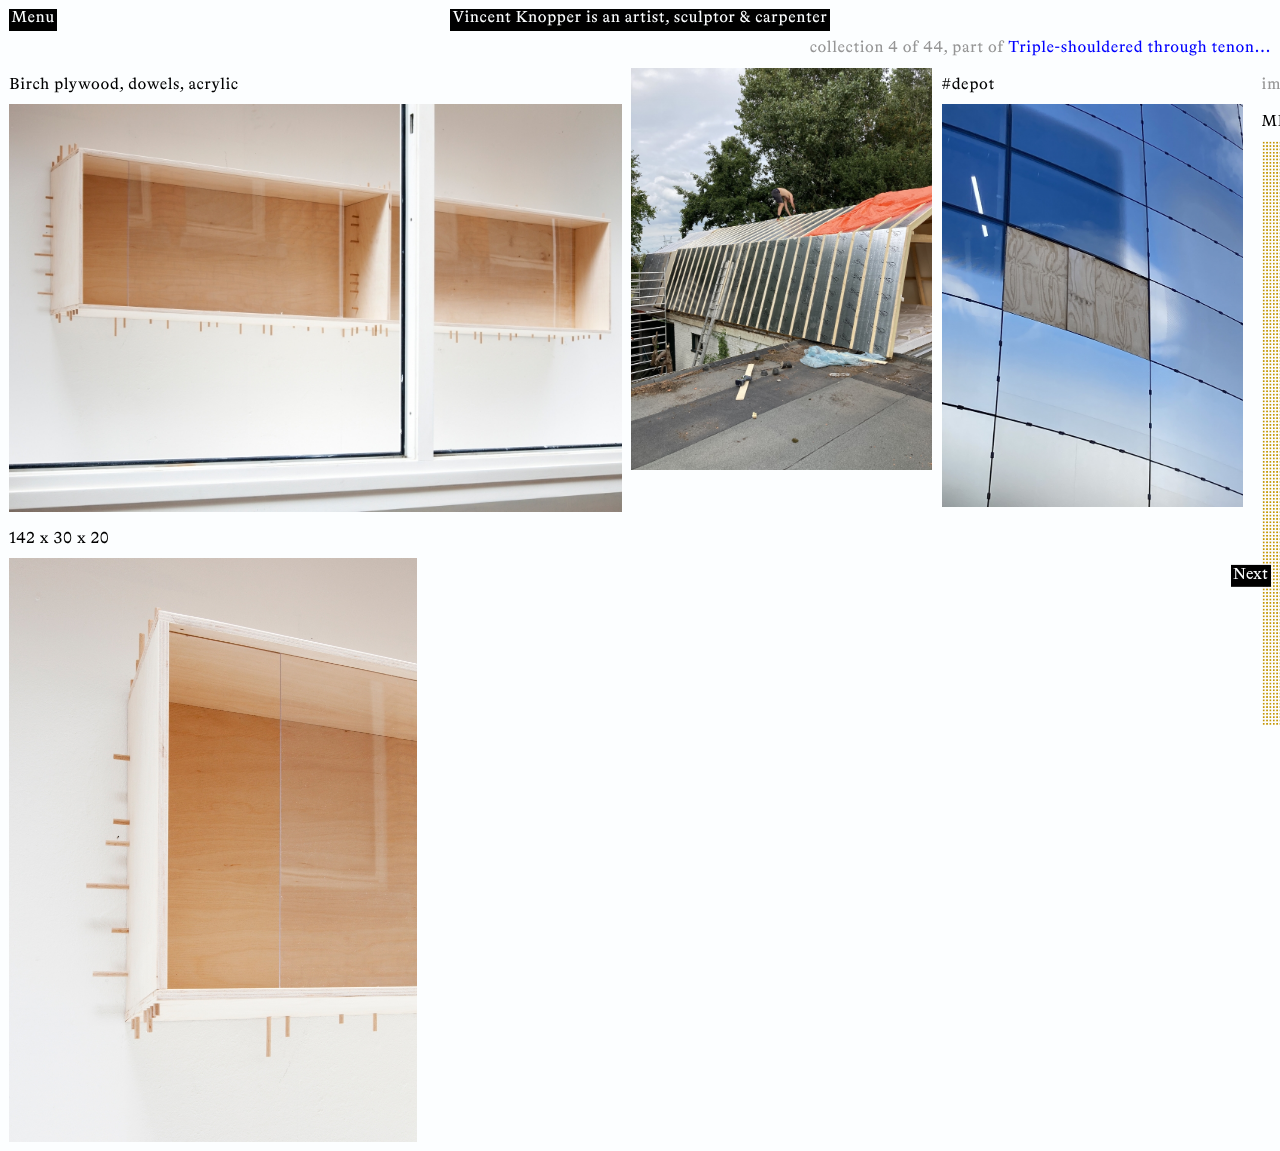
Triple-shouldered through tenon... (1139, 48)
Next (1250, 574)
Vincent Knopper (517, 18)
